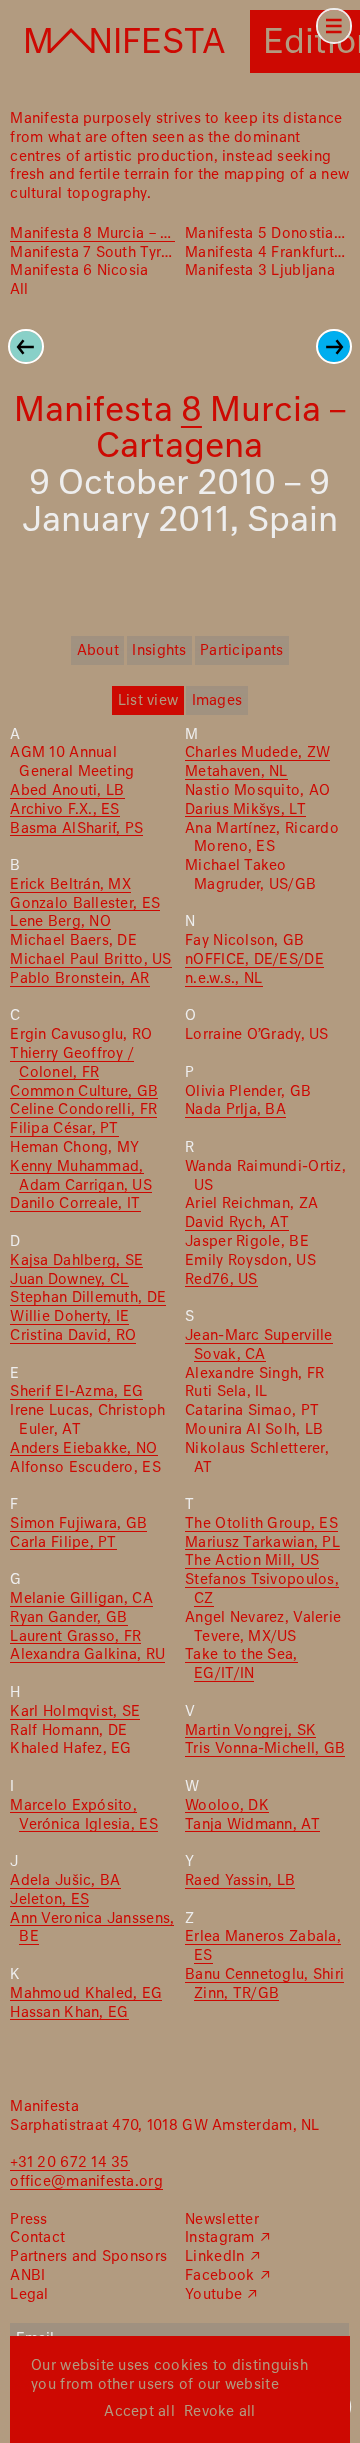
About (98, 651)
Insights (159, 651)
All (19, 290)
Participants (241, 651)
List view (148, 701)
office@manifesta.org (86, 2182)
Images (217, 701)
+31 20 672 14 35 (69, 2163)
